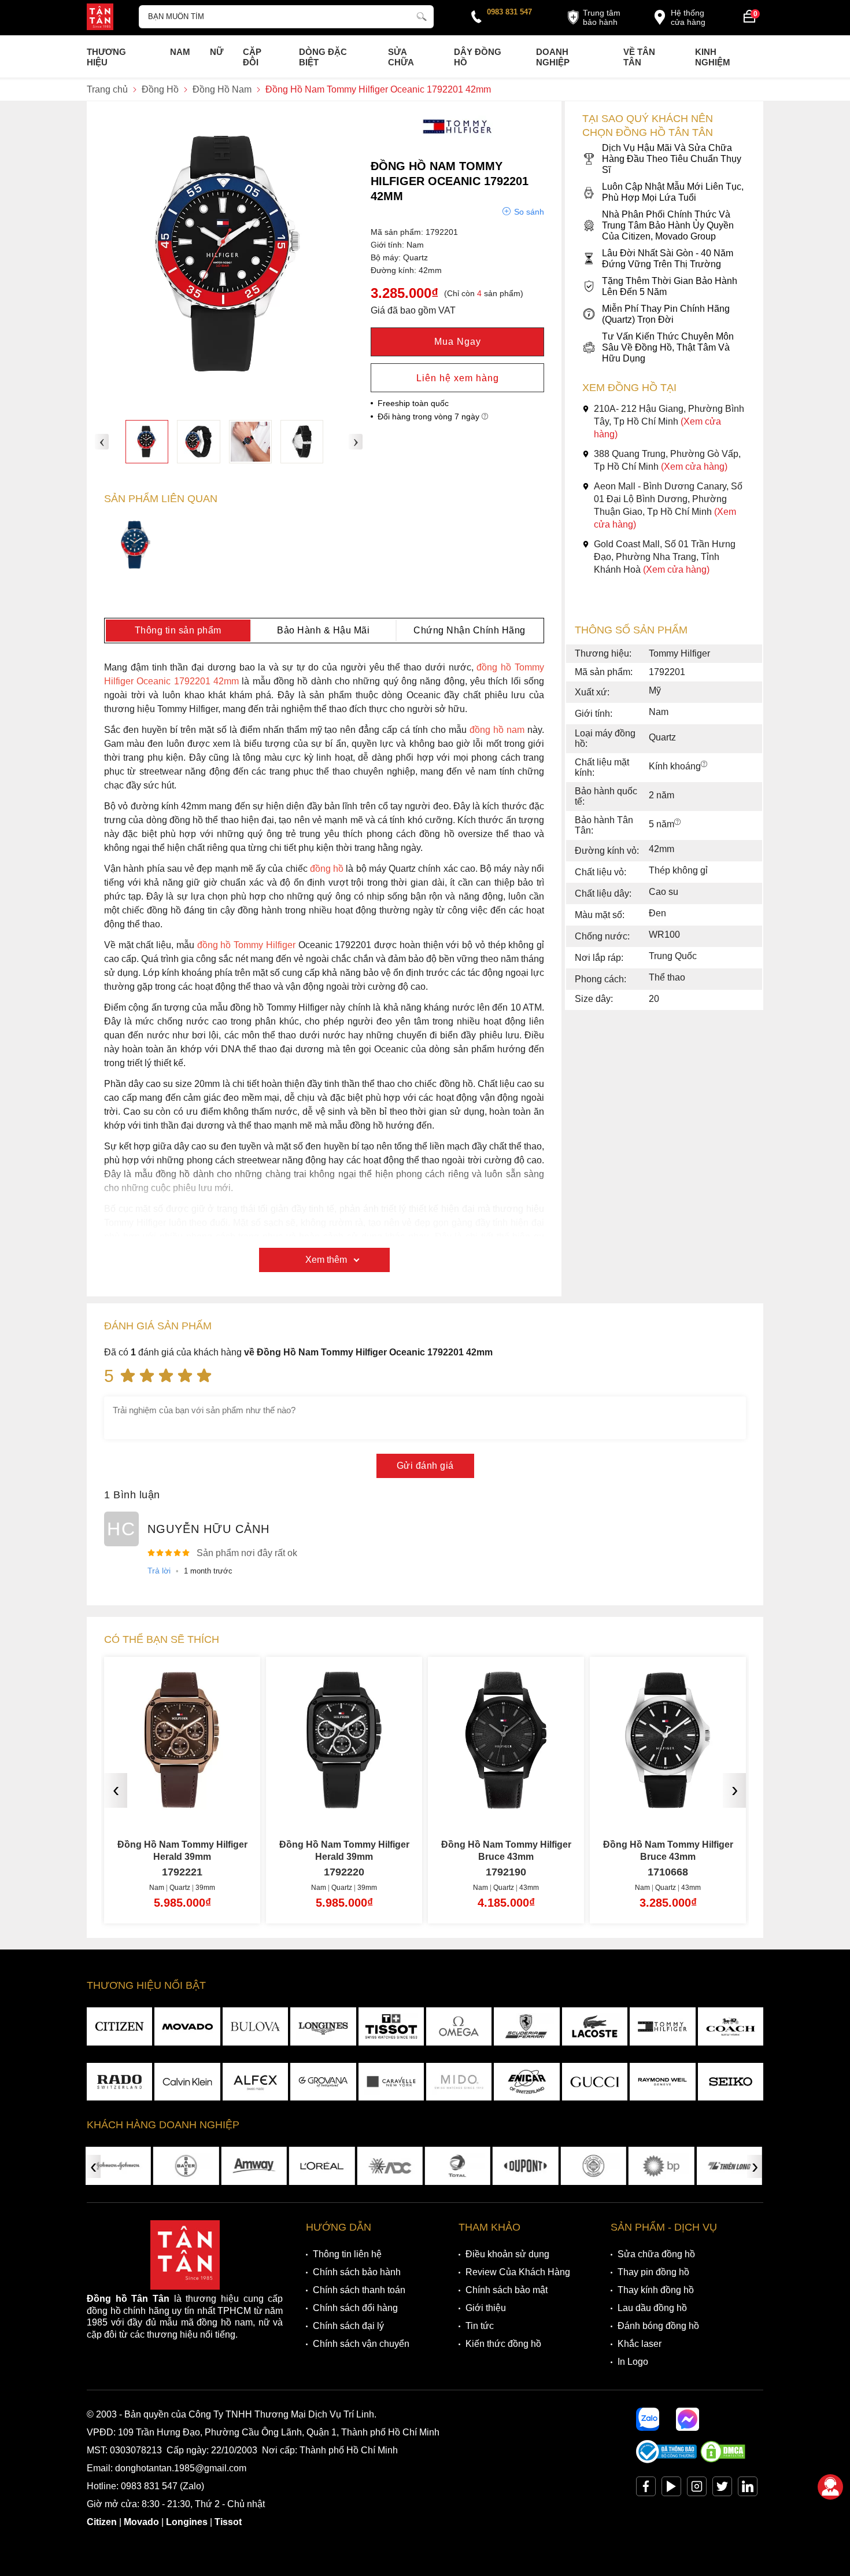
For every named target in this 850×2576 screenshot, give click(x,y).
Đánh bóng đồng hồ (658, 2326)
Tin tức (480, 2326)
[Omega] (459, 2026)
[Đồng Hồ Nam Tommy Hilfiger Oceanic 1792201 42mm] (147, 441)
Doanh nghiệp (553, 57)
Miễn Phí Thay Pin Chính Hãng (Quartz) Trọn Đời (666, 314)
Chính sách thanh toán (359, 2290)
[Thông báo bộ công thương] (667, 2460)
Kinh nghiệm (713, 57)
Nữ (217, 52)
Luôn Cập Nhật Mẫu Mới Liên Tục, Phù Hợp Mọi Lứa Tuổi (673, 192)
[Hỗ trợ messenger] (688, 2419)
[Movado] (187, 2026)
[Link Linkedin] (748, 2489)
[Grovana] (323, 2082)
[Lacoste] (595, 2026)
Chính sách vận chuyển (361, 2344)
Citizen (102, 2522)
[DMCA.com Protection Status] (723, 2460)
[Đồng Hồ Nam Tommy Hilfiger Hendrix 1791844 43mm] (668, 1804)
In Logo (633, 2362)
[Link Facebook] (646, 2489)
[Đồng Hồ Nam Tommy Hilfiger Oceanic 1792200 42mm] (136, 546)
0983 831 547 (509, 12)
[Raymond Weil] (662, 2082)
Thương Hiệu (106, 57)
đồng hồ (327, 869)
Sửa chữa (401, 57)
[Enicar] (526, 2082)
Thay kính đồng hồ (656, 2290)
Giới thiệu (486, 2308)
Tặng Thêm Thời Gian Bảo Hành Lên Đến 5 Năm (670, 286)
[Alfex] (255, 2082)
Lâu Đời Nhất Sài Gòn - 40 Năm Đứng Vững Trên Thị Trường (668, 259)
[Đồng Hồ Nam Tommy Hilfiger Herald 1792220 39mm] (182, 1804)
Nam (180, 52)
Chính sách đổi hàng (355, 2308)
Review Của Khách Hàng (518, 2272)
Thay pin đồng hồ (653, 2272)
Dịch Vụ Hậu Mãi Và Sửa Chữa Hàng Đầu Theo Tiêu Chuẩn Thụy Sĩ (672, 159)
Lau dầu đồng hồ (652, 2308)
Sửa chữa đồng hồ (656, 2254)
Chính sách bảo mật (507, 2290)
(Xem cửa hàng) (694, 467)
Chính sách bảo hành (357, 2272)
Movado (141, 2522)
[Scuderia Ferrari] (526, 2026)
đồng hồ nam (497, 730)
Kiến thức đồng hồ (503, 2344)
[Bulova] (255, 2026)
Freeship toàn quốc (413, 403)
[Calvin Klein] (187, 2082)
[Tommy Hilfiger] (457, 141)
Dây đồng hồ (478, 57)
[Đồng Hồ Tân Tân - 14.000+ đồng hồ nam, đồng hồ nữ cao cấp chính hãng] (100, 18)
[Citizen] (119, 2026)
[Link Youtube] (671, 2489)
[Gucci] (595, 2082)
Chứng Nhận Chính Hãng (470, 630)
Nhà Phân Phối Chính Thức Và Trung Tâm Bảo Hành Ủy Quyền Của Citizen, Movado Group (668, 225)
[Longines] (323, 2026)
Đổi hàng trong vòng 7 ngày (430, 417)
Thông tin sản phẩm (178, 630)
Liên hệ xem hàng (458, 378)
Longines (187, 2522)
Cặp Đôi (252, 57)
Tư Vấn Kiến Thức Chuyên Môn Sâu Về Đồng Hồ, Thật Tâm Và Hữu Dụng (668, 347)
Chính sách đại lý (348, 2326)
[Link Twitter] (722, 2489)
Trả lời (159, 1571)
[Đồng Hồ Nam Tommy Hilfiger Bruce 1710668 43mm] (506, 1804)
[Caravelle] (391, 2082)
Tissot (228, 2522)
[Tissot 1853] (391, 2026)
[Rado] (119, 2082)
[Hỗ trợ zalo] (648, 2419)
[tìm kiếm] (422, 15)
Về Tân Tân (639, 57)
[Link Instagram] (697, 2489)
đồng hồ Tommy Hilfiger (248, 945)
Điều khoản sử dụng (507, 2254)
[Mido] (459, 2082)
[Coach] (731, 2026)
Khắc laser (640, 2344)
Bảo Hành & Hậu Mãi (323, 630)
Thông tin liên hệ (347, 2254)
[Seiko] (731, 2082)
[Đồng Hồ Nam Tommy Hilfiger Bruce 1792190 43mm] (344, 1804)
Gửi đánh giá (425, 1466)
